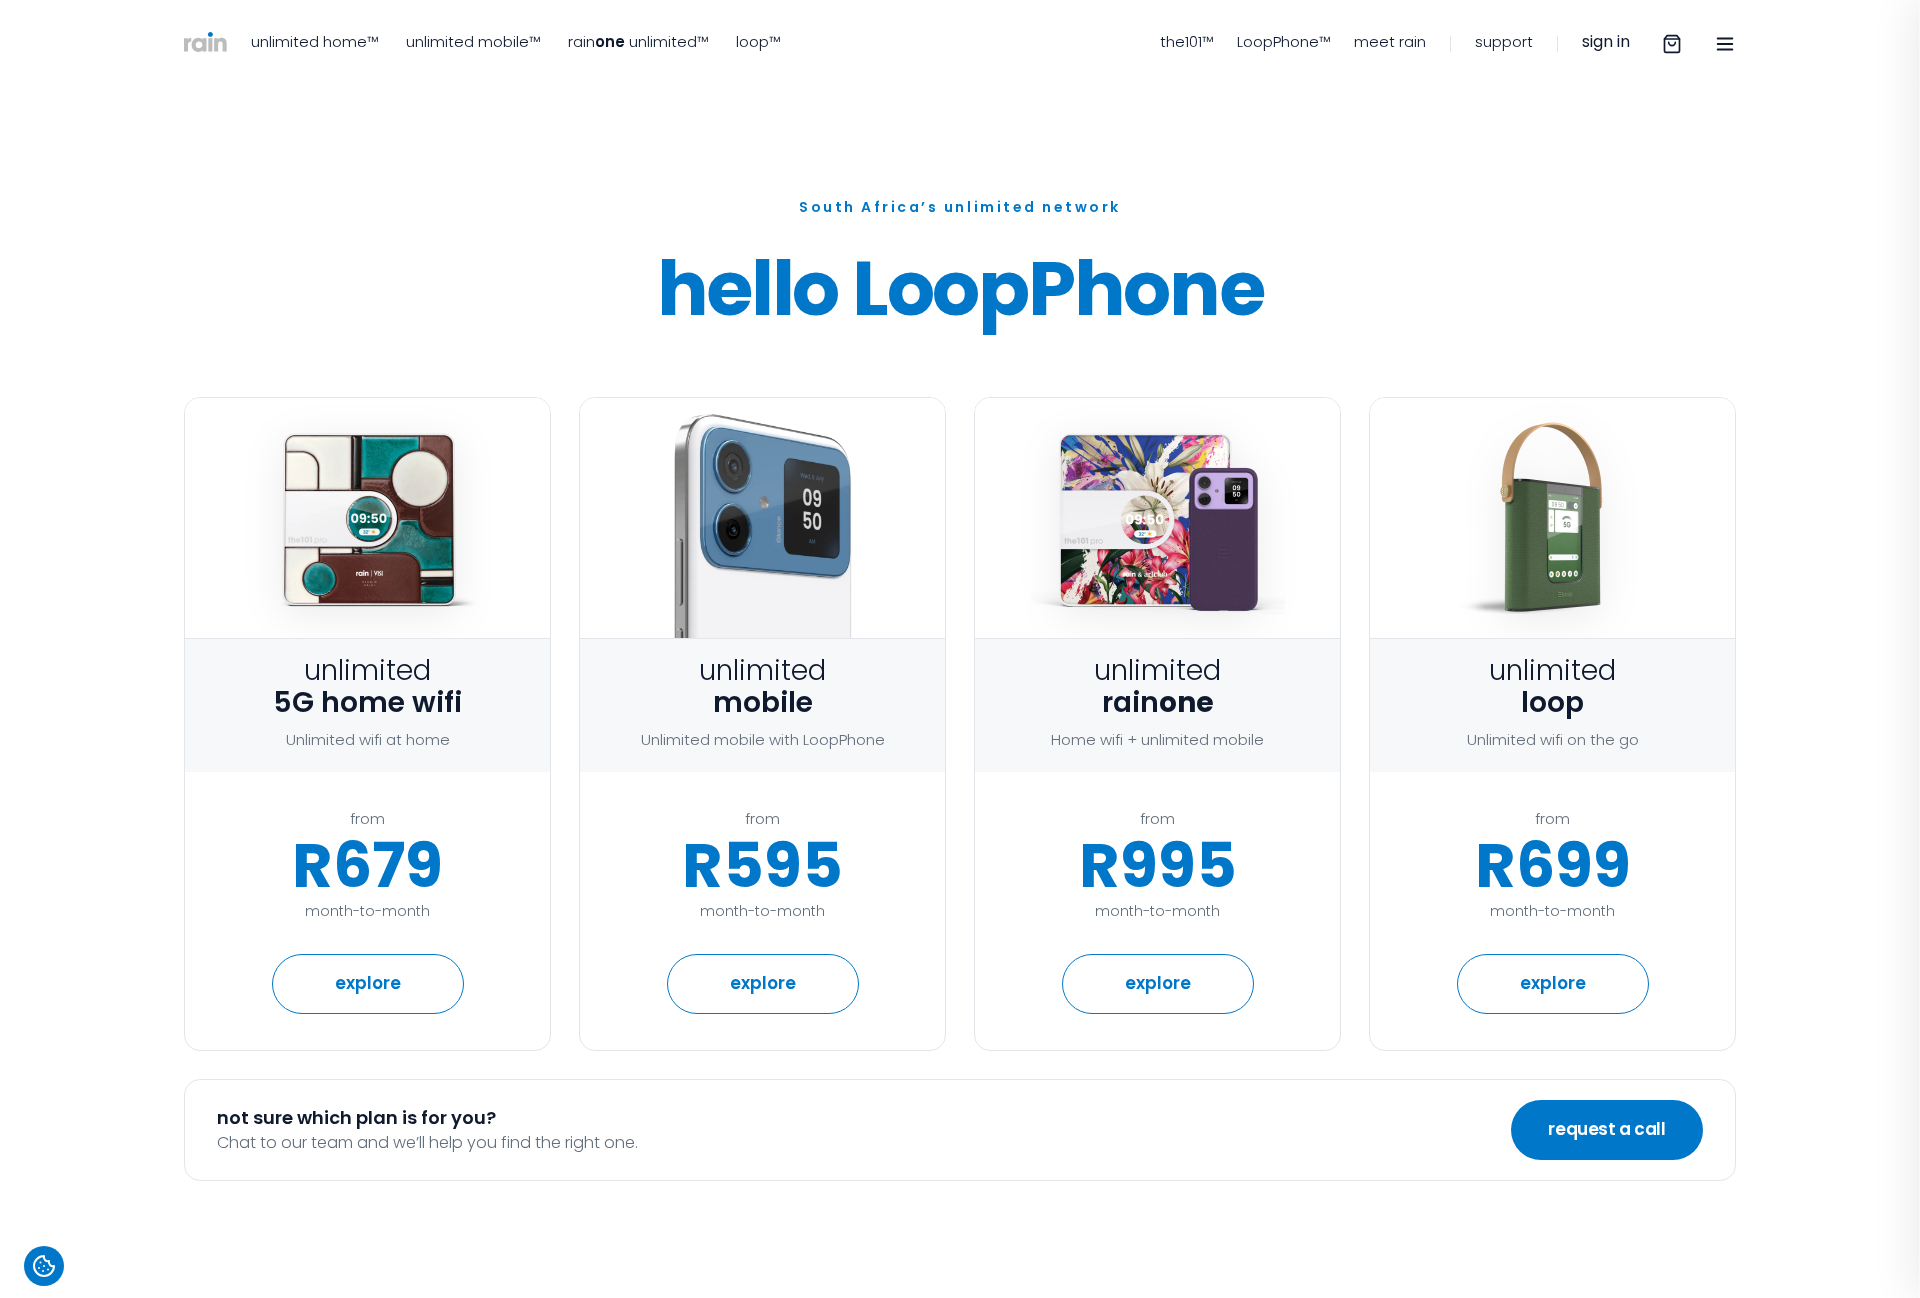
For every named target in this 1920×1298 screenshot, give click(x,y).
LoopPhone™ (1283, 41)
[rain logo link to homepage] (205, 44)
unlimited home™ (314, 41)
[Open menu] (1725, 44)
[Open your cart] (1672, 44)
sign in (1606, 41)
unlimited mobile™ (473, 41)
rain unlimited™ (638, 41)
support (1504, 41)
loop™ (758, 41)
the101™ (1186, 41)
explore (763, 983)
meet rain (1390, 41)
